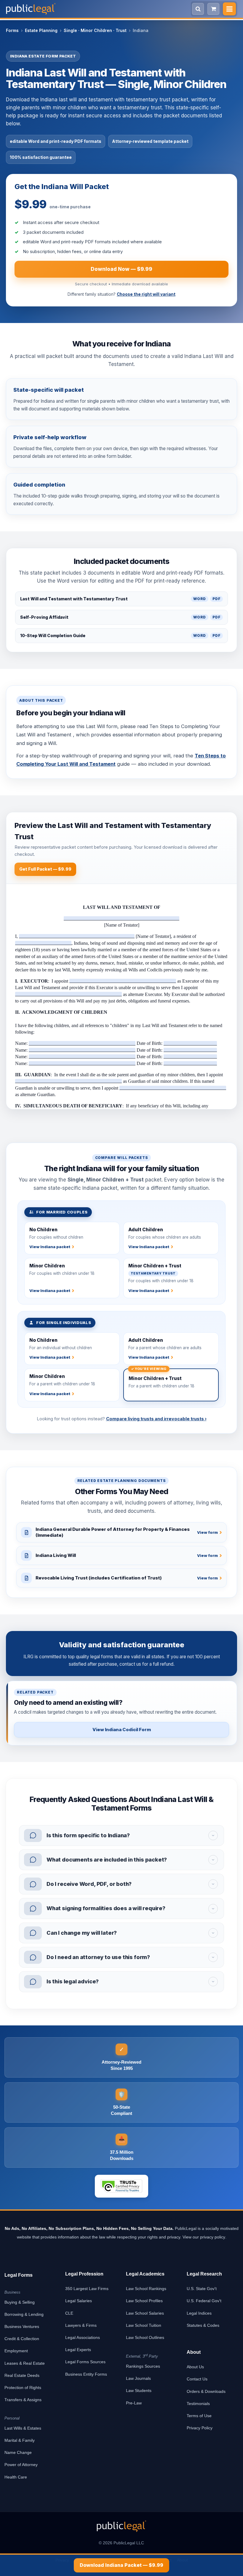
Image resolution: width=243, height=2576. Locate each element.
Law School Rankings (146, 2289)
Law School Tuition (144, 2325)
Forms (12, 30)
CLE (69, 2313)
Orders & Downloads (206, 2391)
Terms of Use (199, 2416)
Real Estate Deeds (22, 2375)
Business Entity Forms (86, 2374)
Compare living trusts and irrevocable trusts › (156, 1419)
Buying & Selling (20, 2302)
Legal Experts (78, 2350)
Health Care (16, 2477)
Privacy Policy (200, 2428)
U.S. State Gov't (202, 2289)
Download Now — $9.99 (121, 269)
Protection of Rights (23, 2388)
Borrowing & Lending (24, 2314)
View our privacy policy (204, 2237)
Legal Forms (19, 2275)
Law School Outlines (145, 2337)
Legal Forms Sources (85, 2362)
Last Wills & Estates (23, 2428)
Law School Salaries (145, 2313)
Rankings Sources (143, 2366)
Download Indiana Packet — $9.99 (121, 2565)
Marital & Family (20, 2440)
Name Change (18, 2452)
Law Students (139, 2390)
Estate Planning (41, 30)
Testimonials (198, 2404)
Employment (16, 2351)
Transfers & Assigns (23, 2400)
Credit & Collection (22, 2339)
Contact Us (197, 2379)
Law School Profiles (144, 2301)
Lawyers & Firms (81, 2325)
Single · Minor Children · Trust (95, 30)
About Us (195, 2367)
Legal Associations (83, 2337)
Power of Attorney (21, 2465)
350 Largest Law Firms (87, 2289)
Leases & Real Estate (25, 2363)
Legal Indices (199, 2313)
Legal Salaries (79, 2301)
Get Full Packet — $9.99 (45, 869)
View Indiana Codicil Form (122, 1730)
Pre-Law (134, 2403)
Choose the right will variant (146, 294)
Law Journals (138, 2378)
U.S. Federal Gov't (204, 2301)
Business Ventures (22, 2326)
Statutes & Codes (203, 2325)
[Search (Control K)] (198, 9)
